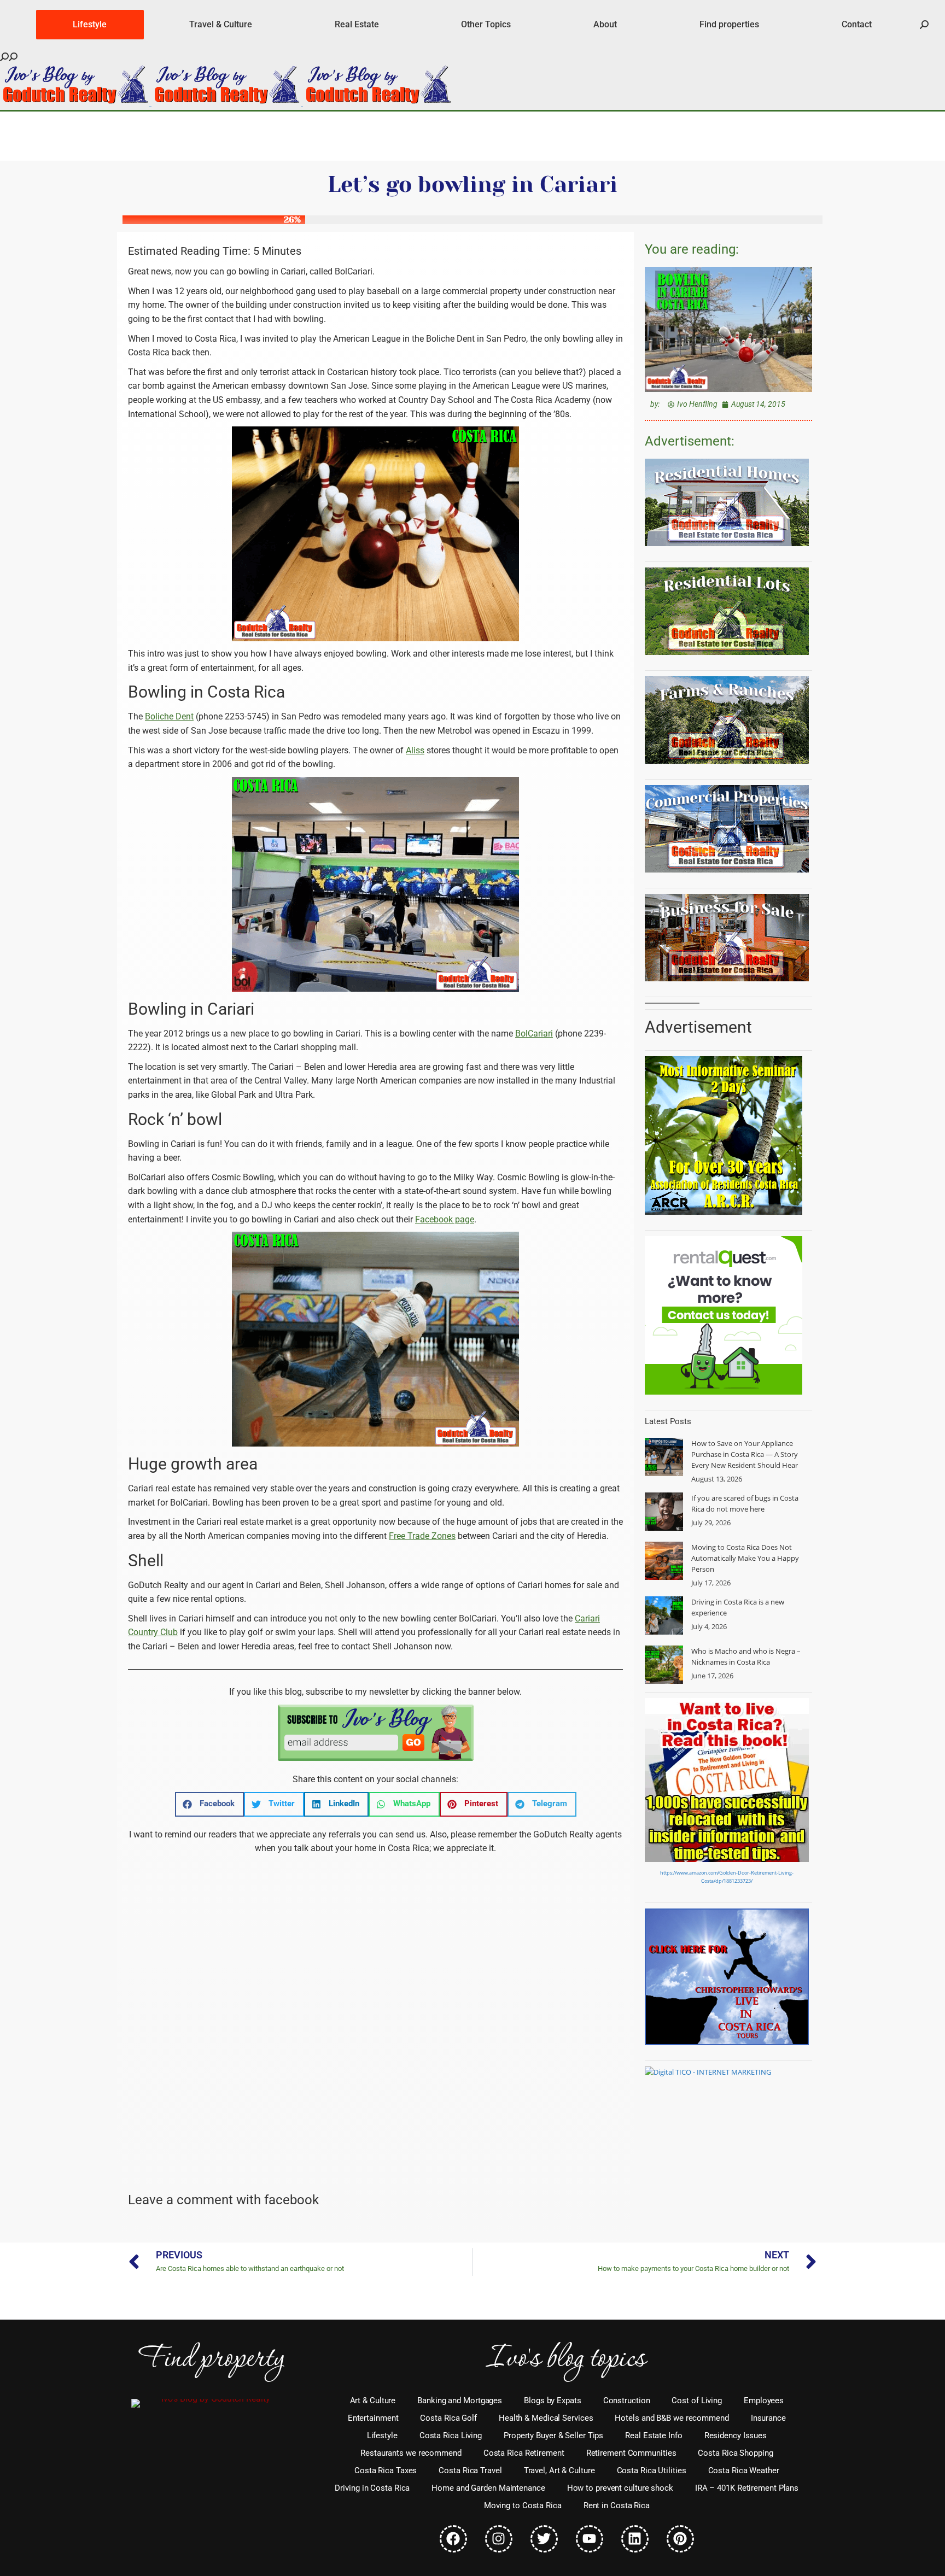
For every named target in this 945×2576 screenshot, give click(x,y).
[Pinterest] (680, 2539)
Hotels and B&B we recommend (672, 2418)
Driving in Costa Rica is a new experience (738, 1607)
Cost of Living (697, 2401)
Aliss (415, 750)
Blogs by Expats (553, 2401)
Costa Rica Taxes (386, 2470)
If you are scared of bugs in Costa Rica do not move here (745, 1503)
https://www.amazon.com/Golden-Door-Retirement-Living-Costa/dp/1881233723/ (727, 1877)
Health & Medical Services (546, 2418)
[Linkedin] (635, 2539)
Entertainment (373, 2418)
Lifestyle (382, 2436)
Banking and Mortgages (460, 2401)
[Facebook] (453, 2539)
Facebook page (445, 1219)
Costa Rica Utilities (652, 2470)
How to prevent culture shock (620, 2488)
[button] (209, 1804)
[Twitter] (544, 2539)
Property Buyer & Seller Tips (553, 2436)
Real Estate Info (654, 2436)
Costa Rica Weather (744, 2470)
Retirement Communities (631, 2453)
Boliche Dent (169, 716)
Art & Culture (373, 2401)
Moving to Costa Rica (523, 2505)
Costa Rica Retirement (524, 2453)
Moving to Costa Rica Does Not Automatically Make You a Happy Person (745, 1558)
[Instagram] (499, 2539)
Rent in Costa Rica (617, 2505)
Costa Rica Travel (470, 2470)
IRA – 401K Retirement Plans (747, 2488)
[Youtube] (590, 2539)
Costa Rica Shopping (735, 2453)
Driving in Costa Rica (372, 2488)
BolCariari (534, 1034)
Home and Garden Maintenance (488, 2488)
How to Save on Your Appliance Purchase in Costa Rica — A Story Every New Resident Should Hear (745, 1454)
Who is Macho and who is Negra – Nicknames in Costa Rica (746, 1656)
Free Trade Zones (422, 1536)
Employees (764, 2401)
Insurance (768, 2418)
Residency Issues (736, 2436)
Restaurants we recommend (411, 2453)
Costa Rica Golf (448, 2418)
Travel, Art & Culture (559, 2470)
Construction (627, 2401)
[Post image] (664, 1457)
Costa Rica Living (451, 2436)
